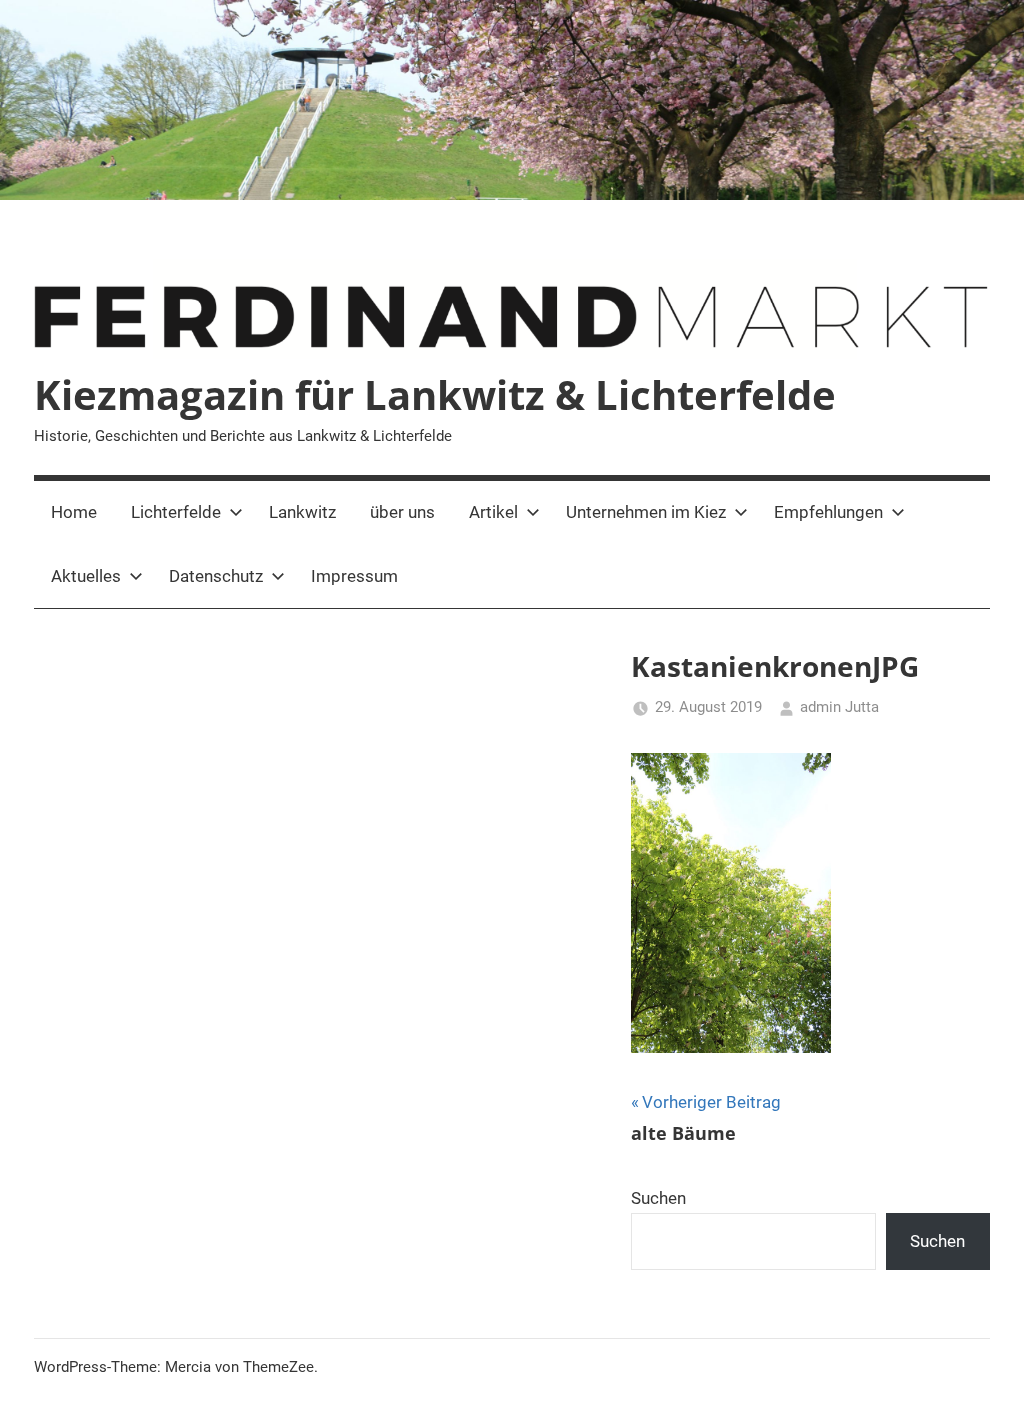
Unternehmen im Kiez (646, 512)
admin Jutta (839, 707)
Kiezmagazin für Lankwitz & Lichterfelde (435, 394)
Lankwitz (302, 512)
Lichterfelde (176, 512)
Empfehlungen (828, 512)
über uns (402, 512)
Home (74, 512)
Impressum (354, 576)
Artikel (493, 512)
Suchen (658, 1198)
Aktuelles (86, 576)
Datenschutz (216, 576)
